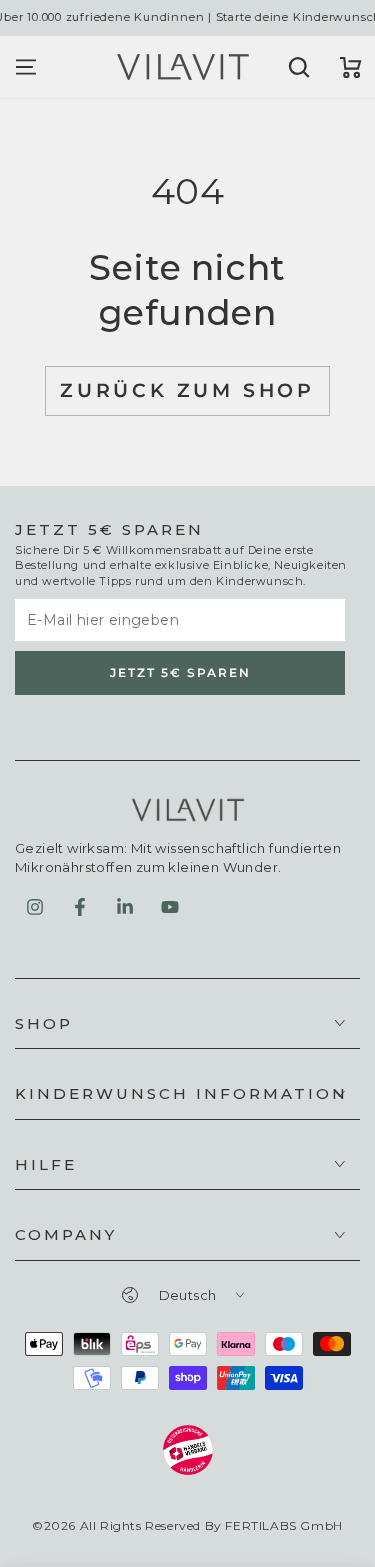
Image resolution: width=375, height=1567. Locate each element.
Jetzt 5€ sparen (180, 672)
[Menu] (26, 67)
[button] (297, 67)
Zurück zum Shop (187, 390)
